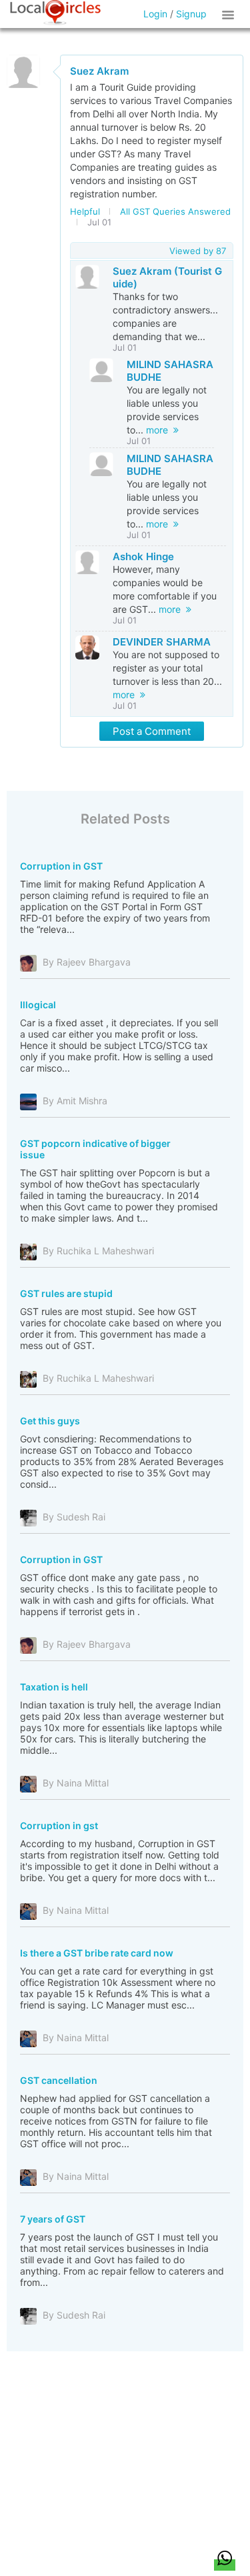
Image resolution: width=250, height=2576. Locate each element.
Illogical (38, 1005)
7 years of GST (53, 2219)
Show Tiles (230, 14)
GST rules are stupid (66, 1293)
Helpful (85, 211)
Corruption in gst (59, 1825)
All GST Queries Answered (175, 211)
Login (155, 14)
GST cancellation (59, 2080)
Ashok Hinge (143, 556)
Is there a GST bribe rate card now (97, 1953)
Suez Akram (99, 71)
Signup (191, 14)
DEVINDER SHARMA (162, 642)
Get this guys (50, 1421)
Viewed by (198, 251)
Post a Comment (152, 731)
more (160, 430)
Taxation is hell (54, 1687)
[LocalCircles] (55, 13)
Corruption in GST (61, 866)
